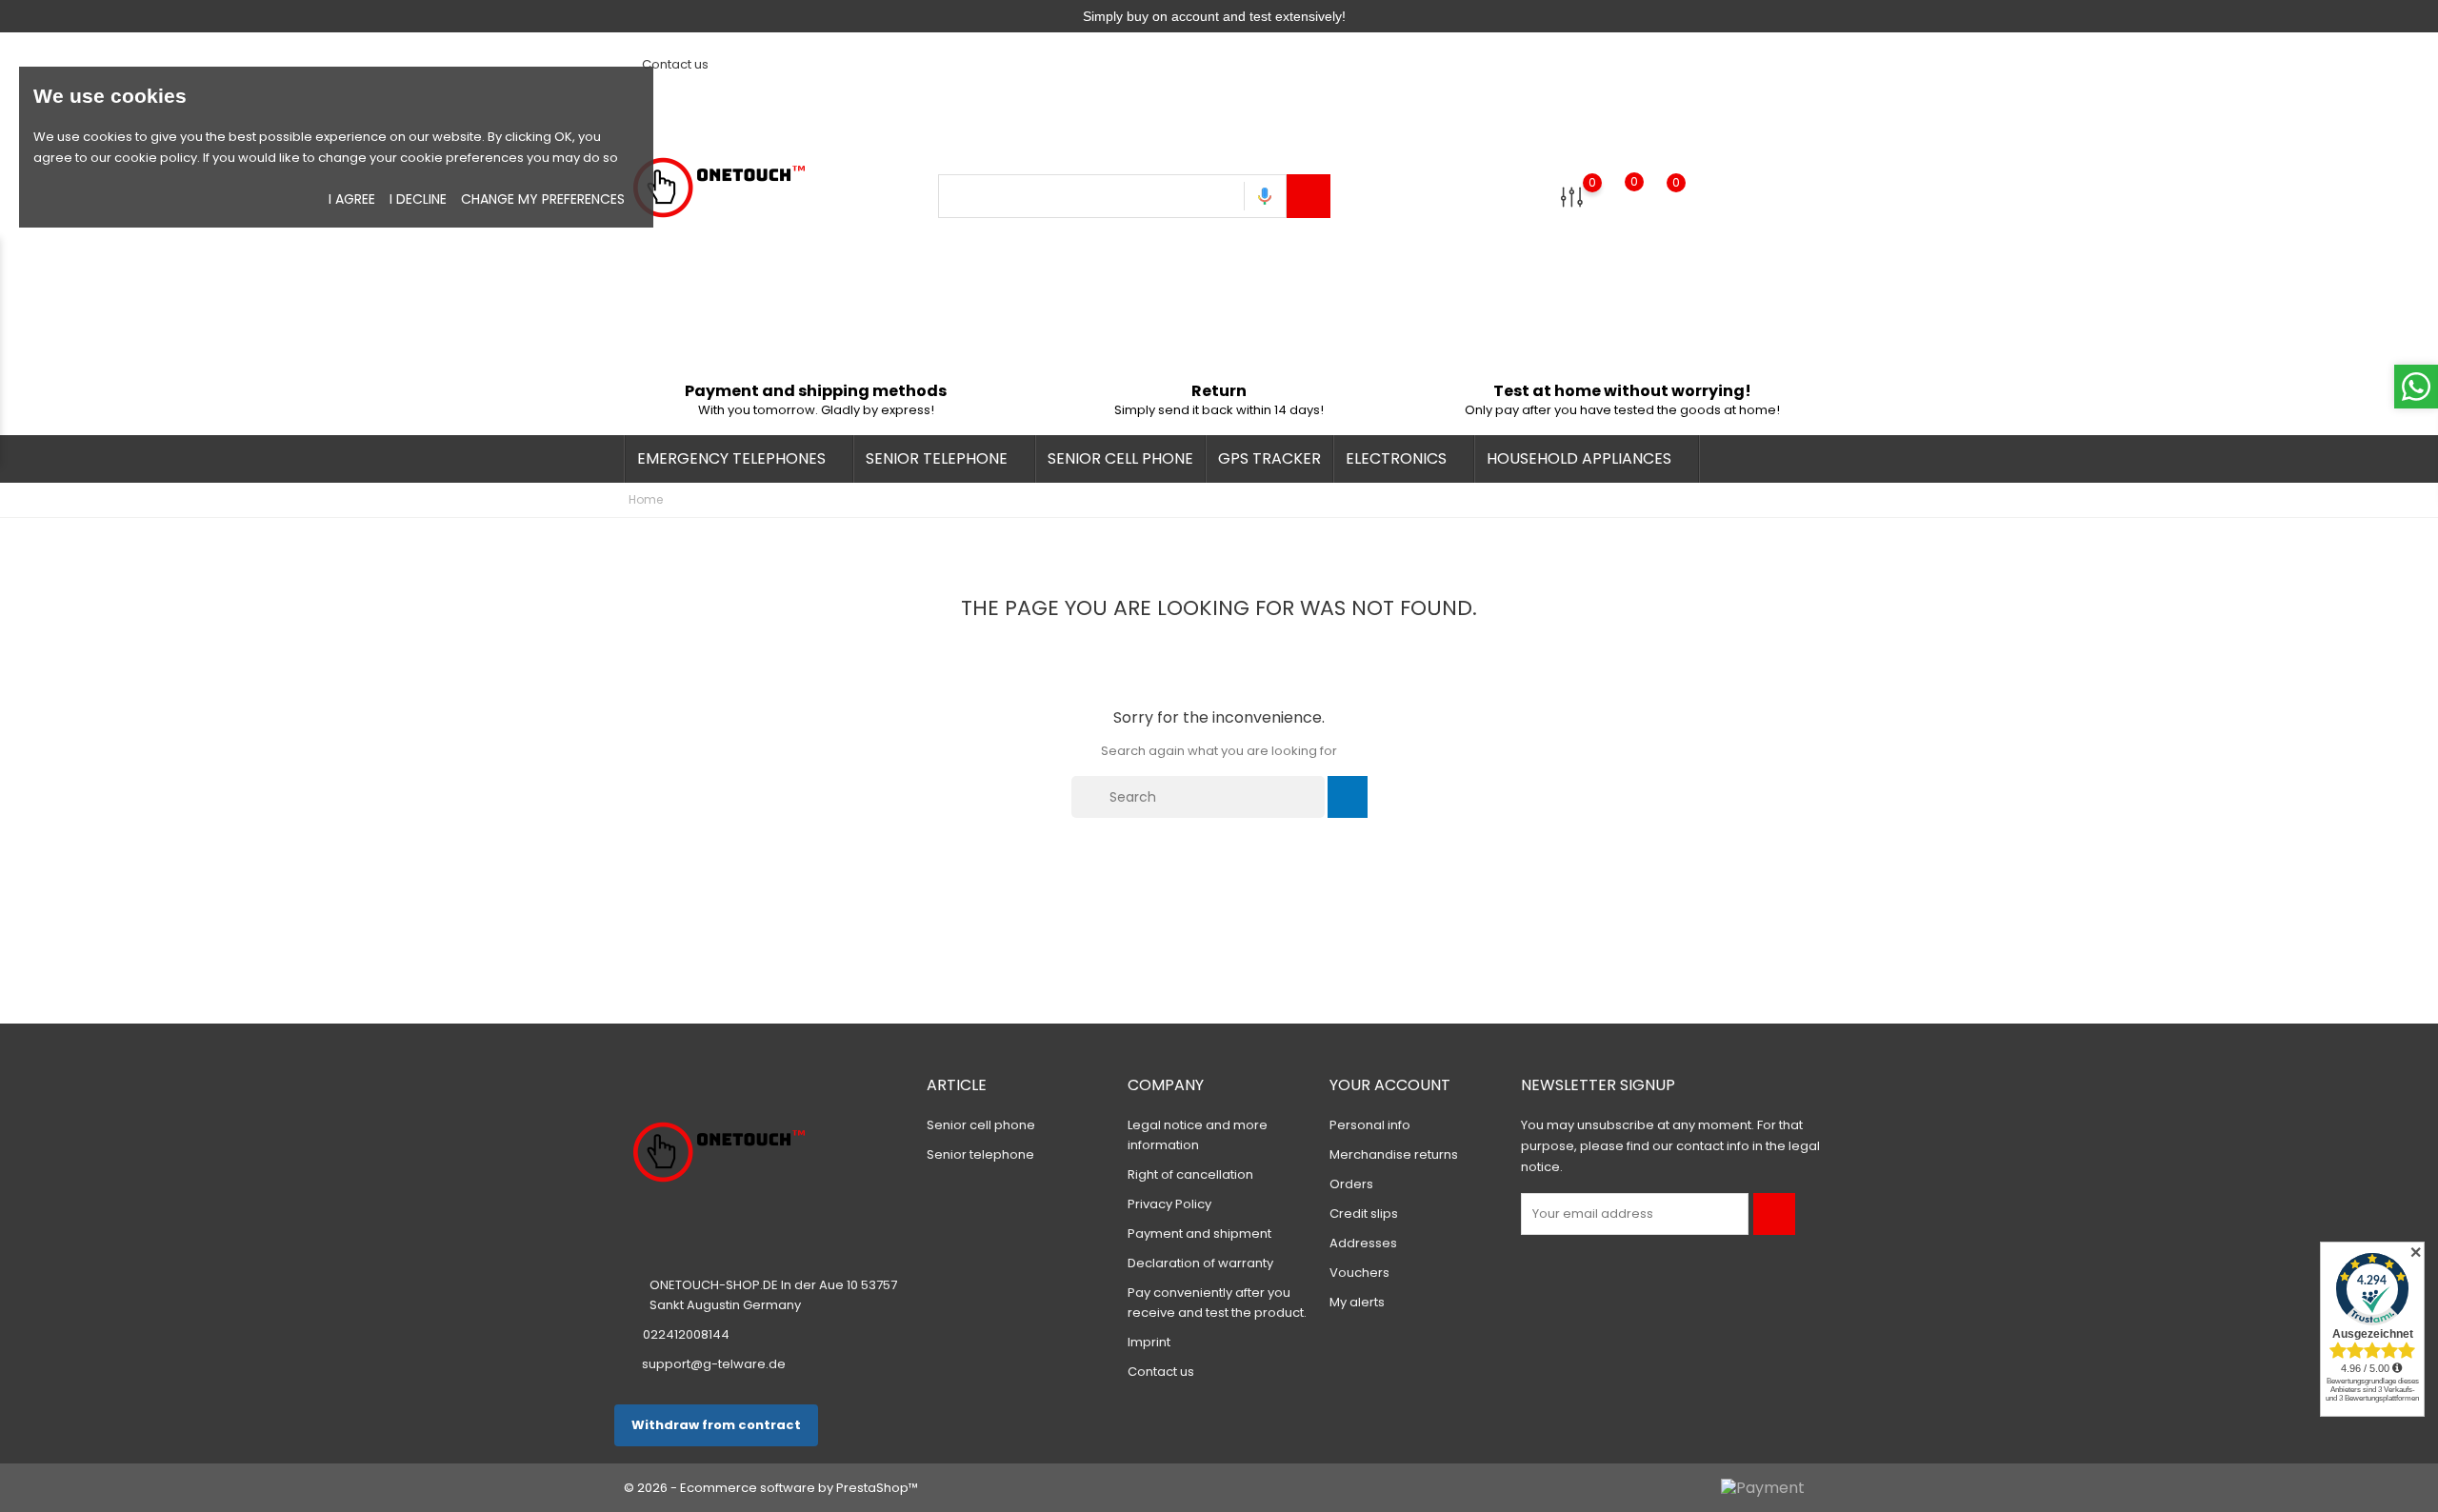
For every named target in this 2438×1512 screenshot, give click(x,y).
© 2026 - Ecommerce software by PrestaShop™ (771, 1488)
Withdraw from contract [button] (716, 1425)
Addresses (1363, 1243)
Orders (1351, 1184)
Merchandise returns (1394, 1154)
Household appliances (1585, 458)
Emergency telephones (737, 458)
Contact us (674, 64)
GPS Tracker (1269, 458)
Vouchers (1359, 1273)
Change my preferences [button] (543, 199)
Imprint (1149, 1342)
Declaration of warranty (1200, 1263)
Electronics (1402, 458)
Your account (1390, 1085)
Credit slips (1364, 1214)
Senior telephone (942, 458)
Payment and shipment (1199, 1233)
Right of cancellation (1190, 1174)
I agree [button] (352, 199)
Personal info (1370, 1125)
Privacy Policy (1169, 1204)
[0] (1572, 197)
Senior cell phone (1120, 458)
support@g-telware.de (714, 1364)
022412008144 (686, 1334)
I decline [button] (418, 199)
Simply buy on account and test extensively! (1214, 16)
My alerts (1357, 1302)
